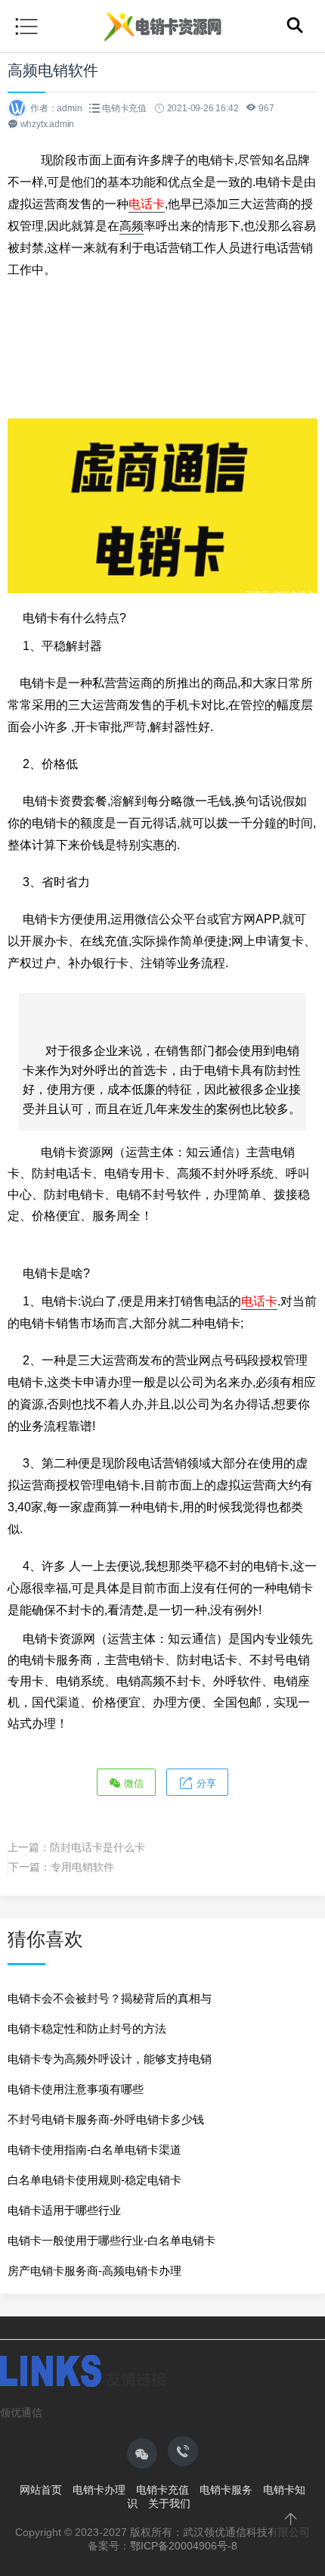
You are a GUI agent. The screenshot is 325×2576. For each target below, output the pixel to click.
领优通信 (21, 2413)
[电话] (183, 2451)
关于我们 (169, 2503)
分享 (205, 1783)
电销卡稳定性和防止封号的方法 (87, 2028)
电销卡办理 (99, 2490)
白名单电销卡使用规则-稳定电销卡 (94, 2180)
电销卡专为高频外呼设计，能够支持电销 (110, 2059)
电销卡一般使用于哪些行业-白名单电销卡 (111, 2240)
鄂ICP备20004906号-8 (184, 2546)
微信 (132, 1783)
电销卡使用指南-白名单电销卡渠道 (94, 2150)
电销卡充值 (124, 108)
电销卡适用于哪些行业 (64, 2210)
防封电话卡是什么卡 (97, 1847)
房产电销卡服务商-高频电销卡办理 (94, 2271)
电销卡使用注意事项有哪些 (76, 2089)
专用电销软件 (82, 1867)
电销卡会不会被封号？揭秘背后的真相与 (110, 1998)
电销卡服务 (226, 2490)
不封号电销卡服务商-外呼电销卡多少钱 (106, 2119)
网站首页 (41, 2490)
